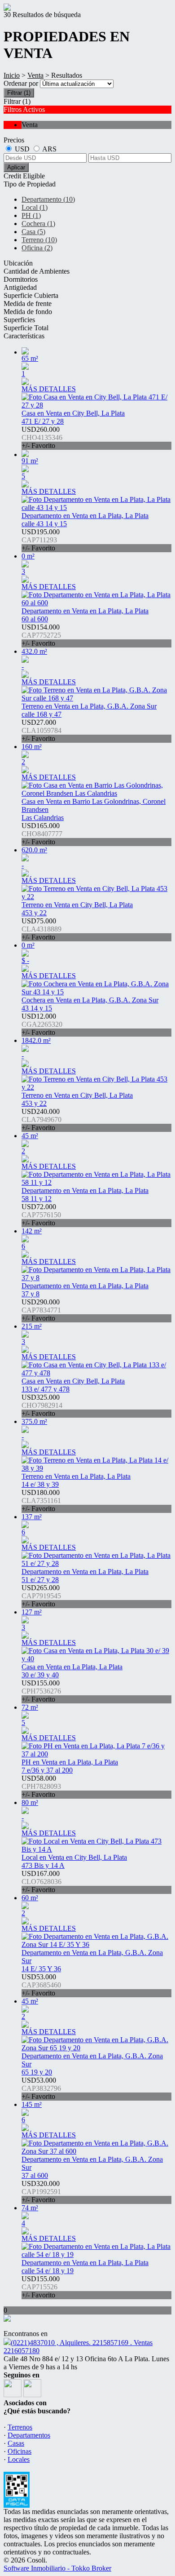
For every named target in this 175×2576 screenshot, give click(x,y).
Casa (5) (33, 232)
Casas (16, 2443)
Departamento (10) (48, 199)
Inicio (12, 75)
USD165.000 (42, 834)
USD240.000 (42, 1120)
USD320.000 (41, 2192)
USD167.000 (42, 1882)
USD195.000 (41, 540)
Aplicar (16, 167)
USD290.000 (41, 1310)
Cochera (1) (38, 224)
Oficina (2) (37, 248)
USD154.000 (41, 635)
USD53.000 (41, 1985)
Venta (35, 75)
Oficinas (20, 2451)
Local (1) (35, 207)
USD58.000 (41, 1786)
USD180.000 (41, 1501)
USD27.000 (42, 730)
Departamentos (29, 2435)
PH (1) (31, 215)
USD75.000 (42, 929)
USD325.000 (42, 1405)
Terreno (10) (39, 240)
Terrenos (20, 2427)
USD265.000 (41, 1596)
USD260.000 (42, 437)
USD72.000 (41, 1215)
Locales (19, 2459)
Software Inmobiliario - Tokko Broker (57, 2568)
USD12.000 (42, 1024)
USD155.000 (41, 1691)
